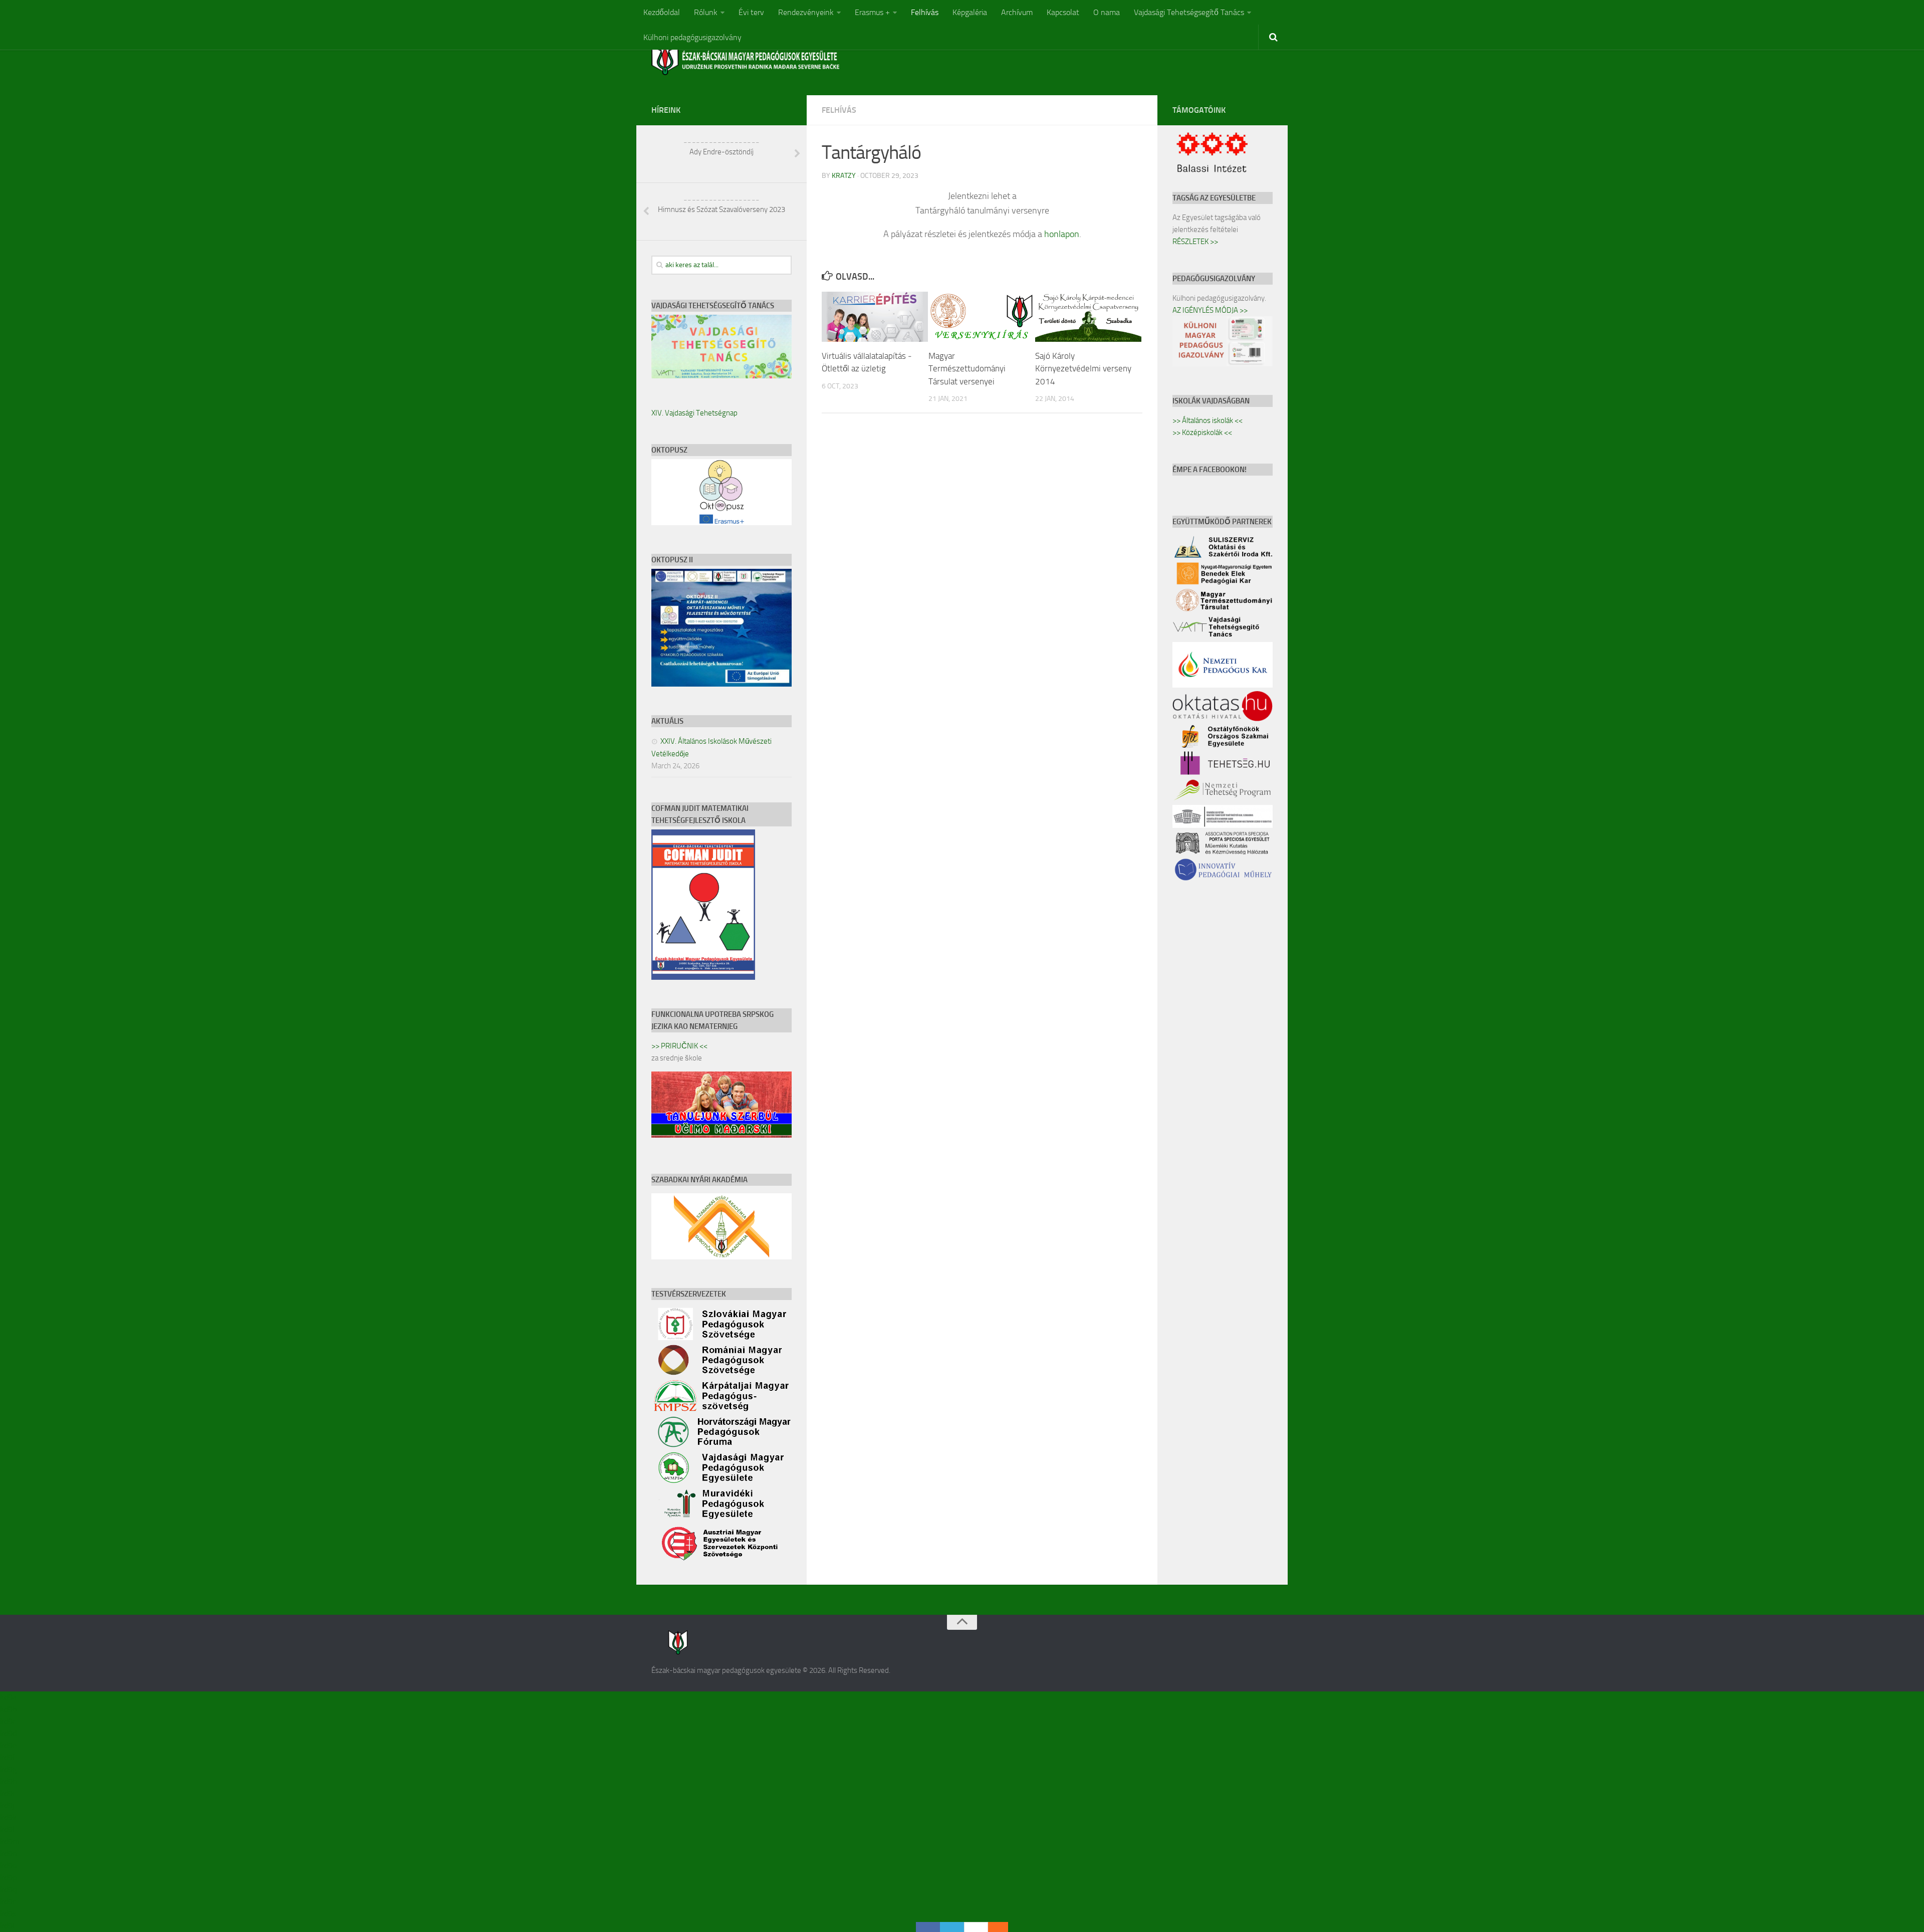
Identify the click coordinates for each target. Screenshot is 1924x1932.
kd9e (8, 1745)
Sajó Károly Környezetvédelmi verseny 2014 (1083, 369)
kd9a (8, 1697)
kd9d (8, 1733)
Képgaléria (970, 12)
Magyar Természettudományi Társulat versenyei (967, 369)
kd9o (8, 1866)
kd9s (8, 1914)
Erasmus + (872, 12)
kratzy (844, 176)
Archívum (1017, 12)
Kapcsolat (1063, 12)
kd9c (8, 1721)
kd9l (7, 1830)
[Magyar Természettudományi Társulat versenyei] (982, 317)
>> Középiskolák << (1202, 433)
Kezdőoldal (662, 12)
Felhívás (925, 12)
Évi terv (751, 12)
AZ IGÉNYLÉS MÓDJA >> (1210, 310)
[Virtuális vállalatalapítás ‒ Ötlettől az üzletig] (875, 317)
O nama (1107, 12)
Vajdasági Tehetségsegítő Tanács (1189, 12)
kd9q (8, 1890)
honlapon (1062, 234)
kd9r (8, 1902)
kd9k (8, 1817)
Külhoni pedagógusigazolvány (692, 37)
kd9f (8, 1757)
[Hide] (1003, 1927)
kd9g (8, 1769)
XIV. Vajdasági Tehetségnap (694, 413)
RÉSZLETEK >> (1195, 242)
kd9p (8, 1878)
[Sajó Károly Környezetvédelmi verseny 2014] (1088, 317)
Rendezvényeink (806, 12)
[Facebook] (928, 1927)
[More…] (993, 1927)
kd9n (9, 1854)
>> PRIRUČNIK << (679, 1046)
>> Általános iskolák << (1208, 420)
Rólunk (706, 12)
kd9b (8, 1709)
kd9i (7, 1793)
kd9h (9, 1781)
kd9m (10, 1842)
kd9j (7, 1805)
